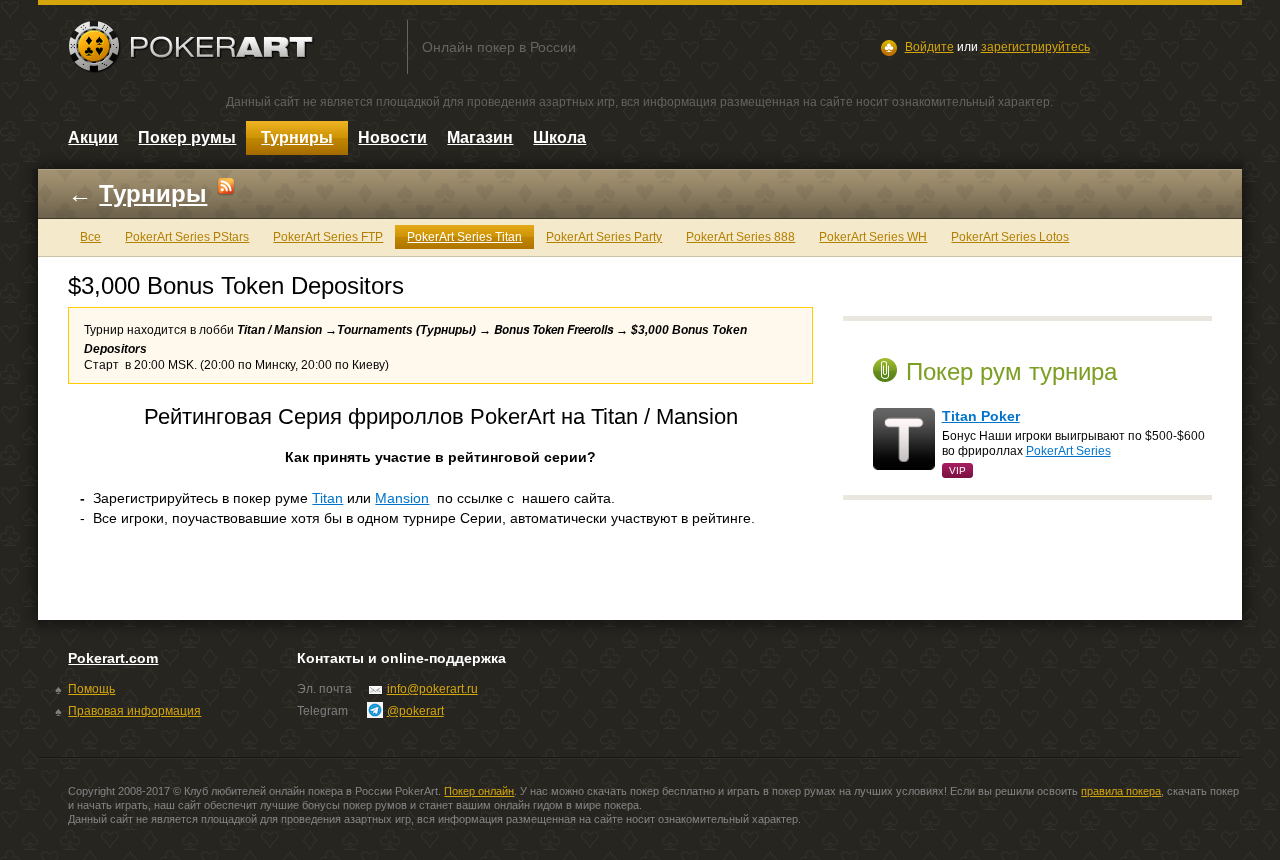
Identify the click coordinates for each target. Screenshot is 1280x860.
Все (90, 237)
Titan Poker (981, 416)
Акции (93, 137)
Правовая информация (134, 711)
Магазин (480, 137)
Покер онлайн (479, 791)
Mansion (402, 498)
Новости (392, 137)
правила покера (1121, 791)
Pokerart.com (113, 658)
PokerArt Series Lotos (1010, 237)
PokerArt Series (1068, 451)
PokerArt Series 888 (740, 237)
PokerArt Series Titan (464, 237)
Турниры (297, 137)
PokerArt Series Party (604, 237)
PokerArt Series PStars (187, 237)
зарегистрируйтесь (1035, 47)
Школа (559, 137)
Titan (327, 498)
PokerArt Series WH (873, 237)
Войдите (929, 47)
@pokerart (415, 711)
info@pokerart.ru (432, 689)
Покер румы (187, 137)
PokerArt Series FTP (328, 237)
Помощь (91, 689)
